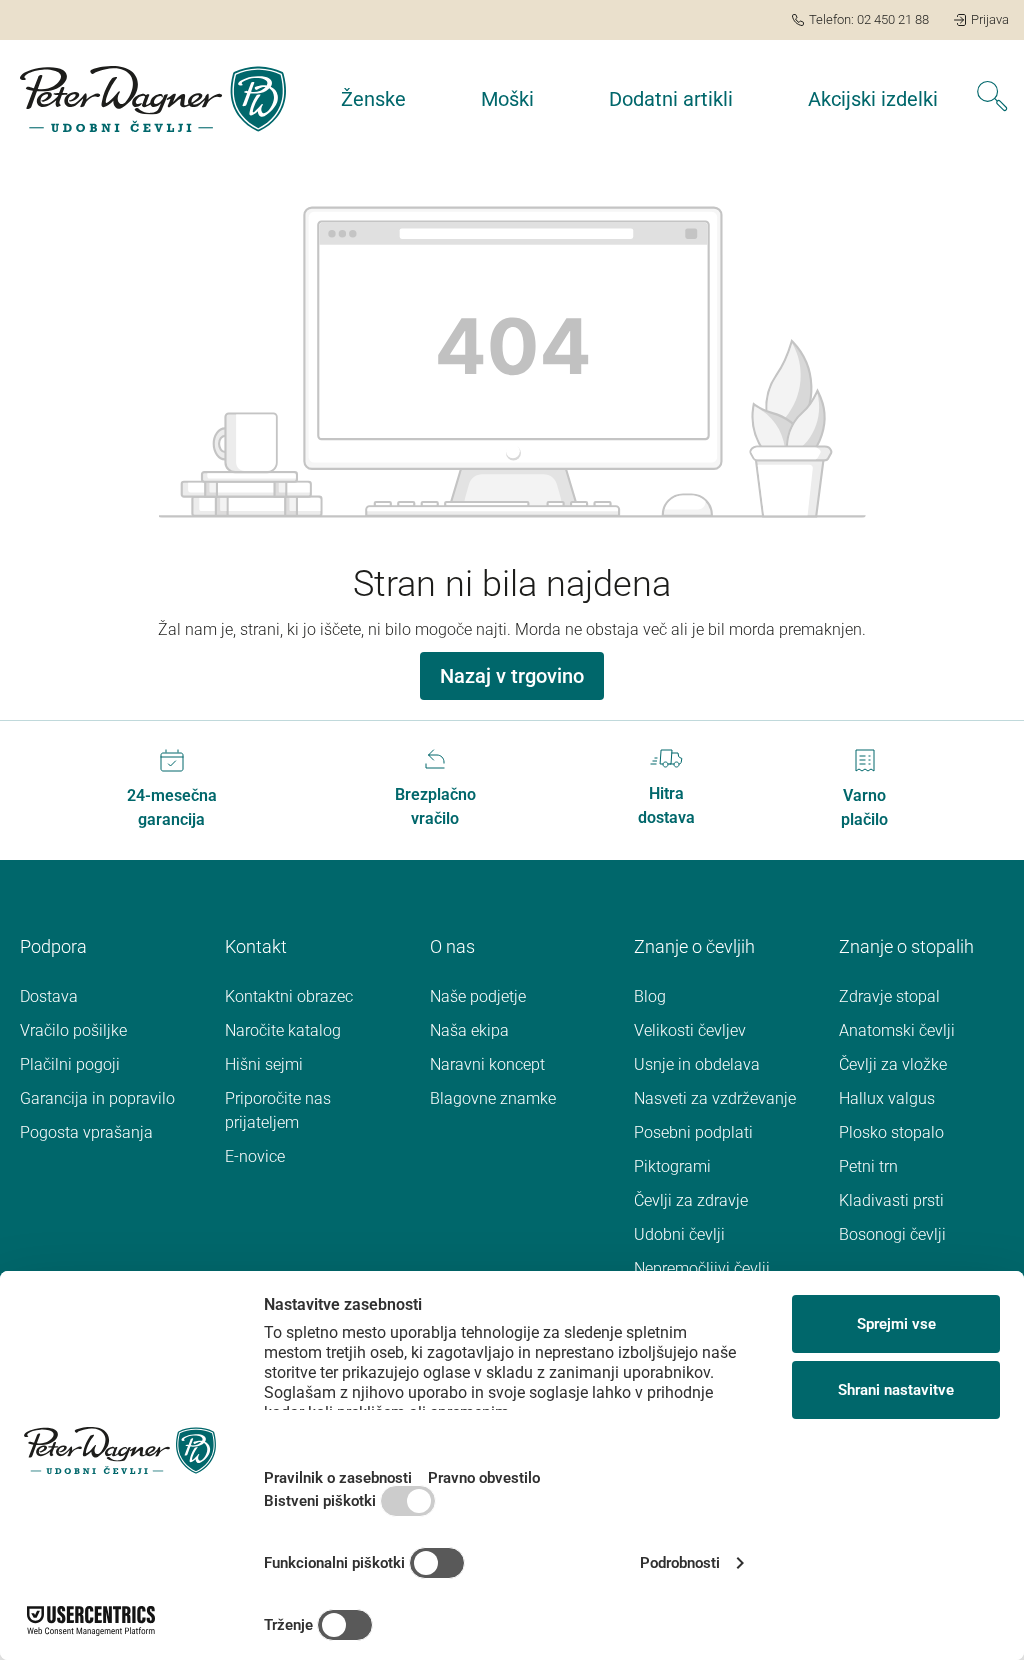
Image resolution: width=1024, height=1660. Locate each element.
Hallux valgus (887, 1098)
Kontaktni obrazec (289, 996)
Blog (650, 996)
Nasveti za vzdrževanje (715, 1098)
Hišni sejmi (264, 1064)
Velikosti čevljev (690, 1030)
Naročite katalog (283, 1030)
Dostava (49, 996)
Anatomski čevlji (897, 1030)
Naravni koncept (487, 1064)
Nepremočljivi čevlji (702, 1268)
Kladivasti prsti (891, 1200)
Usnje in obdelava (697, 1064)
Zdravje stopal (889, 996)
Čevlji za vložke (893, 1064)
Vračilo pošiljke (73, 1030)
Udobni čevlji (679, 1234)
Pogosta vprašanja (86, 1132)
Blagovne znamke (493, 1098)
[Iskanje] (992, 99)
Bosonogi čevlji (892, 1234)
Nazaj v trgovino (512, 676)
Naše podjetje (478, 996)
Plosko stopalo (891, 1132)
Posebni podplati (693, 1132)
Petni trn (868, 1166)
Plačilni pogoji (70, 1064)
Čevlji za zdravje (691, 1200)
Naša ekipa (469, 1030)
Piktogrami (672, 1166)
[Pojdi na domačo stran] (153, 99)
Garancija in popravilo (97, 1098)
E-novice (255, 1156)
